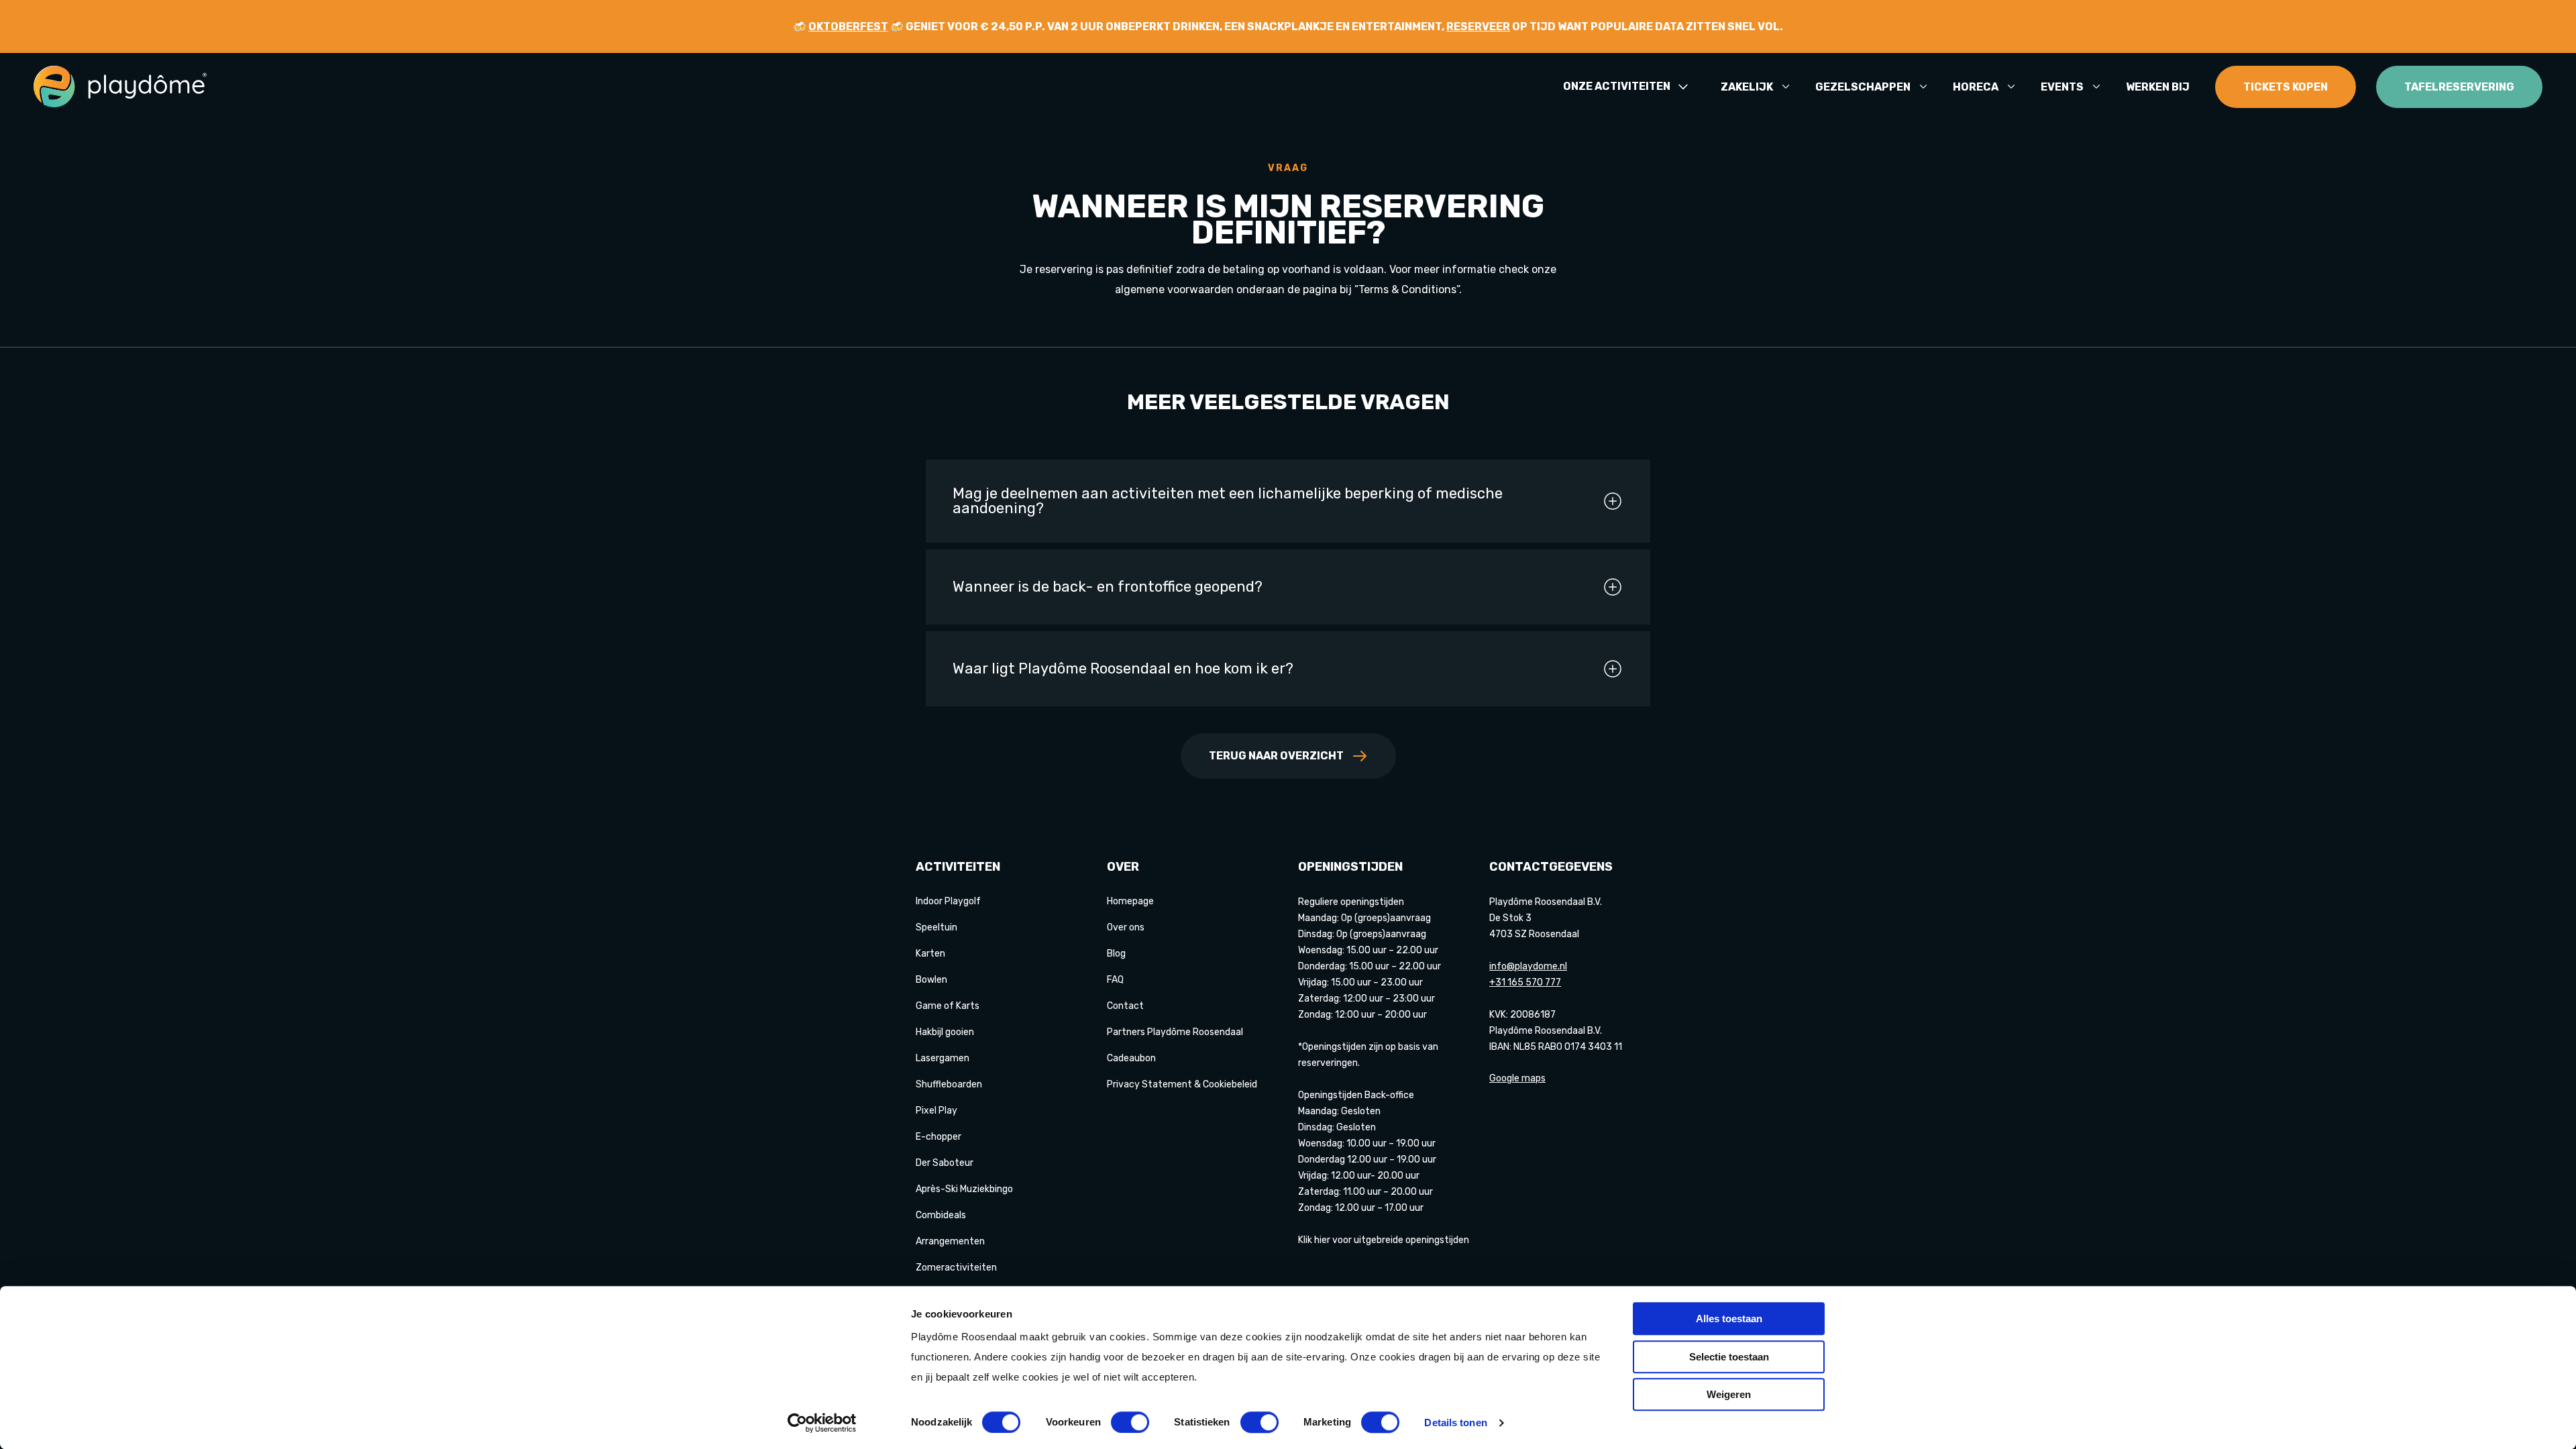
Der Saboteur (945, 1163)
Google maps (1517, 1078)
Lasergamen (943, 1058)
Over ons (1126, 927)
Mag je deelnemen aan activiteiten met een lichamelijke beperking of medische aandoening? (1228, 501)
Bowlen (931, 980)
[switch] (1130, 1422)
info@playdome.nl (1528, 966)
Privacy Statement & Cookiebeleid (1182, 1084)
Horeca (1976, 87)
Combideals (941, 1215)
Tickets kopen (2286, 87)
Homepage (1130, 901)
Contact (1125, 1006)
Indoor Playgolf (948, 901)
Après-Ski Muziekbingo (964, 1189)
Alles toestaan (1729, 1319)
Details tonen (1455, 1423)
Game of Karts (948, 1006)
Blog (1116, 954)
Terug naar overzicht (1276, 756)
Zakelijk (1747, 87)
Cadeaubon (1131, 1058)
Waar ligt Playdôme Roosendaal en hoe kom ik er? (1123, 668)
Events (2062, 87)
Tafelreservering (2459, 87)
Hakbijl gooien (945, 1032)
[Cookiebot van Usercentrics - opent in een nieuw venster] (822, 1423)
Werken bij (2158, 87)
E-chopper (938, 1137)
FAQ (1115, 980)
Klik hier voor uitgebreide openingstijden (1384, 1240)
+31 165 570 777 (1525, 982)
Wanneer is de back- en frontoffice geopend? (1108, 587)
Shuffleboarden (949, 1084)
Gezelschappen (1863, 87)
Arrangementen (950, 1241)
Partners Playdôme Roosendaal (1175, 1032)
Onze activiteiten (1617, 87)
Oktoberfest (848, 26)
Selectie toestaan (1729, 1357)
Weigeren (1729, 1394)
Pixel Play (936, 1111)
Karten (930, 954)
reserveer (1478, 26)
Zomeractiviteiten (956, 1268)
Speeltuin (936, 927)
